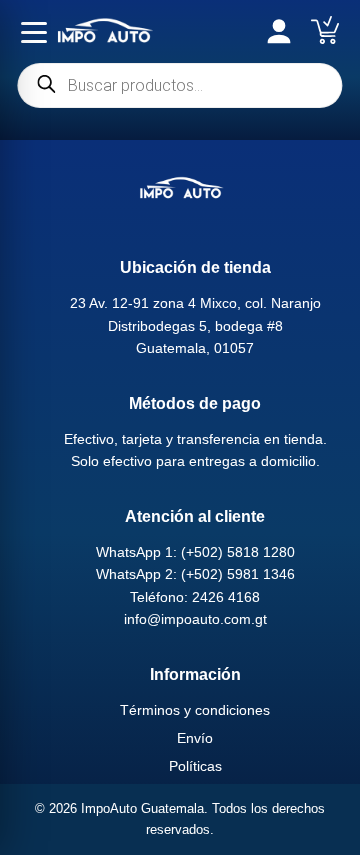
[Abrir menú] (34, 32)
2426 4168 (226, 597)
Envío (195, 738)
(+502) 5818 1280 (238, 552)
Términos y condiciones (195, 710)
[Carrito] (325, 30)
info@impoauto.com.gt (195, 619)
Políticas (195, 766)
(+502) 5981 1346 (238, 574)
